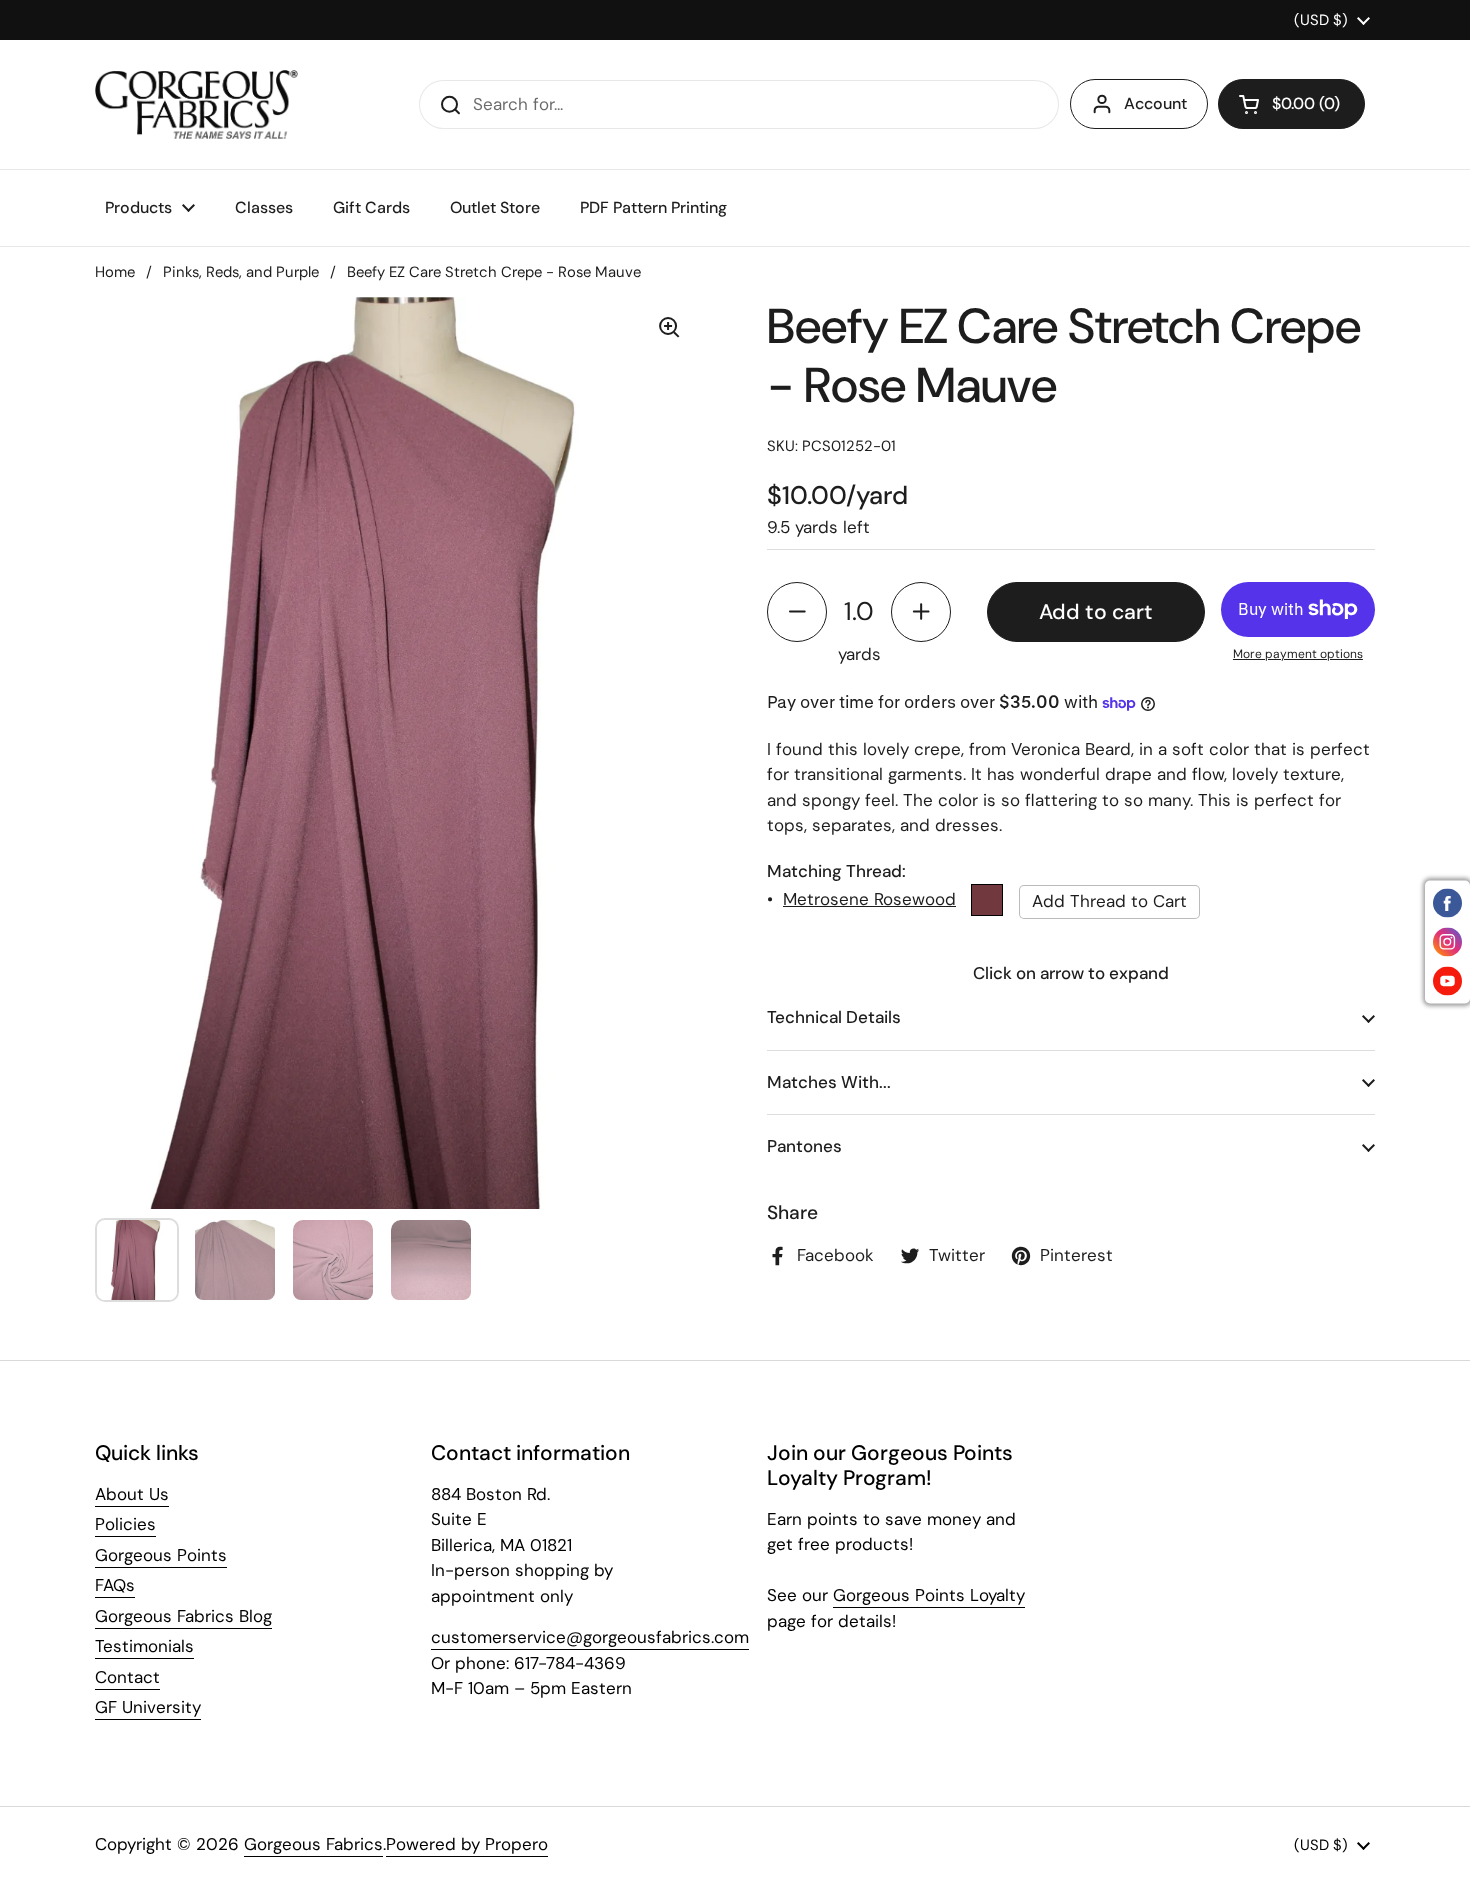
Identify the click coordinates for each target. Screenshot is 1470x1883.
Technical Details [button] (834, 1017)
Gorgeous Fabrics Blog (183, 1616)
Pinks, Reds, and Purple (241, 272)
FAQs (115, 1585)
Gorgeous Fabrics (313, 1844)
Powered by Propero (467, 1844)
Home (115, 272)
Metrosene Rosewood (869, 898)
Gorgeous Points (161, 1555)
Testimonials (144, 1646)
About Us (132, 1494)
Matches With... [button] (829, 1081)
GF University (148, 1707)
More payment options (1298, 654)
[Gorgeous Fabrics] (196, 104)
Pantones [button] (804, 1146)
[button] (1291, 104)
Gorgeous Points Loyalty (929, 1595)
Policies (125, 1524)
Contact (127, 1677)
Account (1155, 103)
